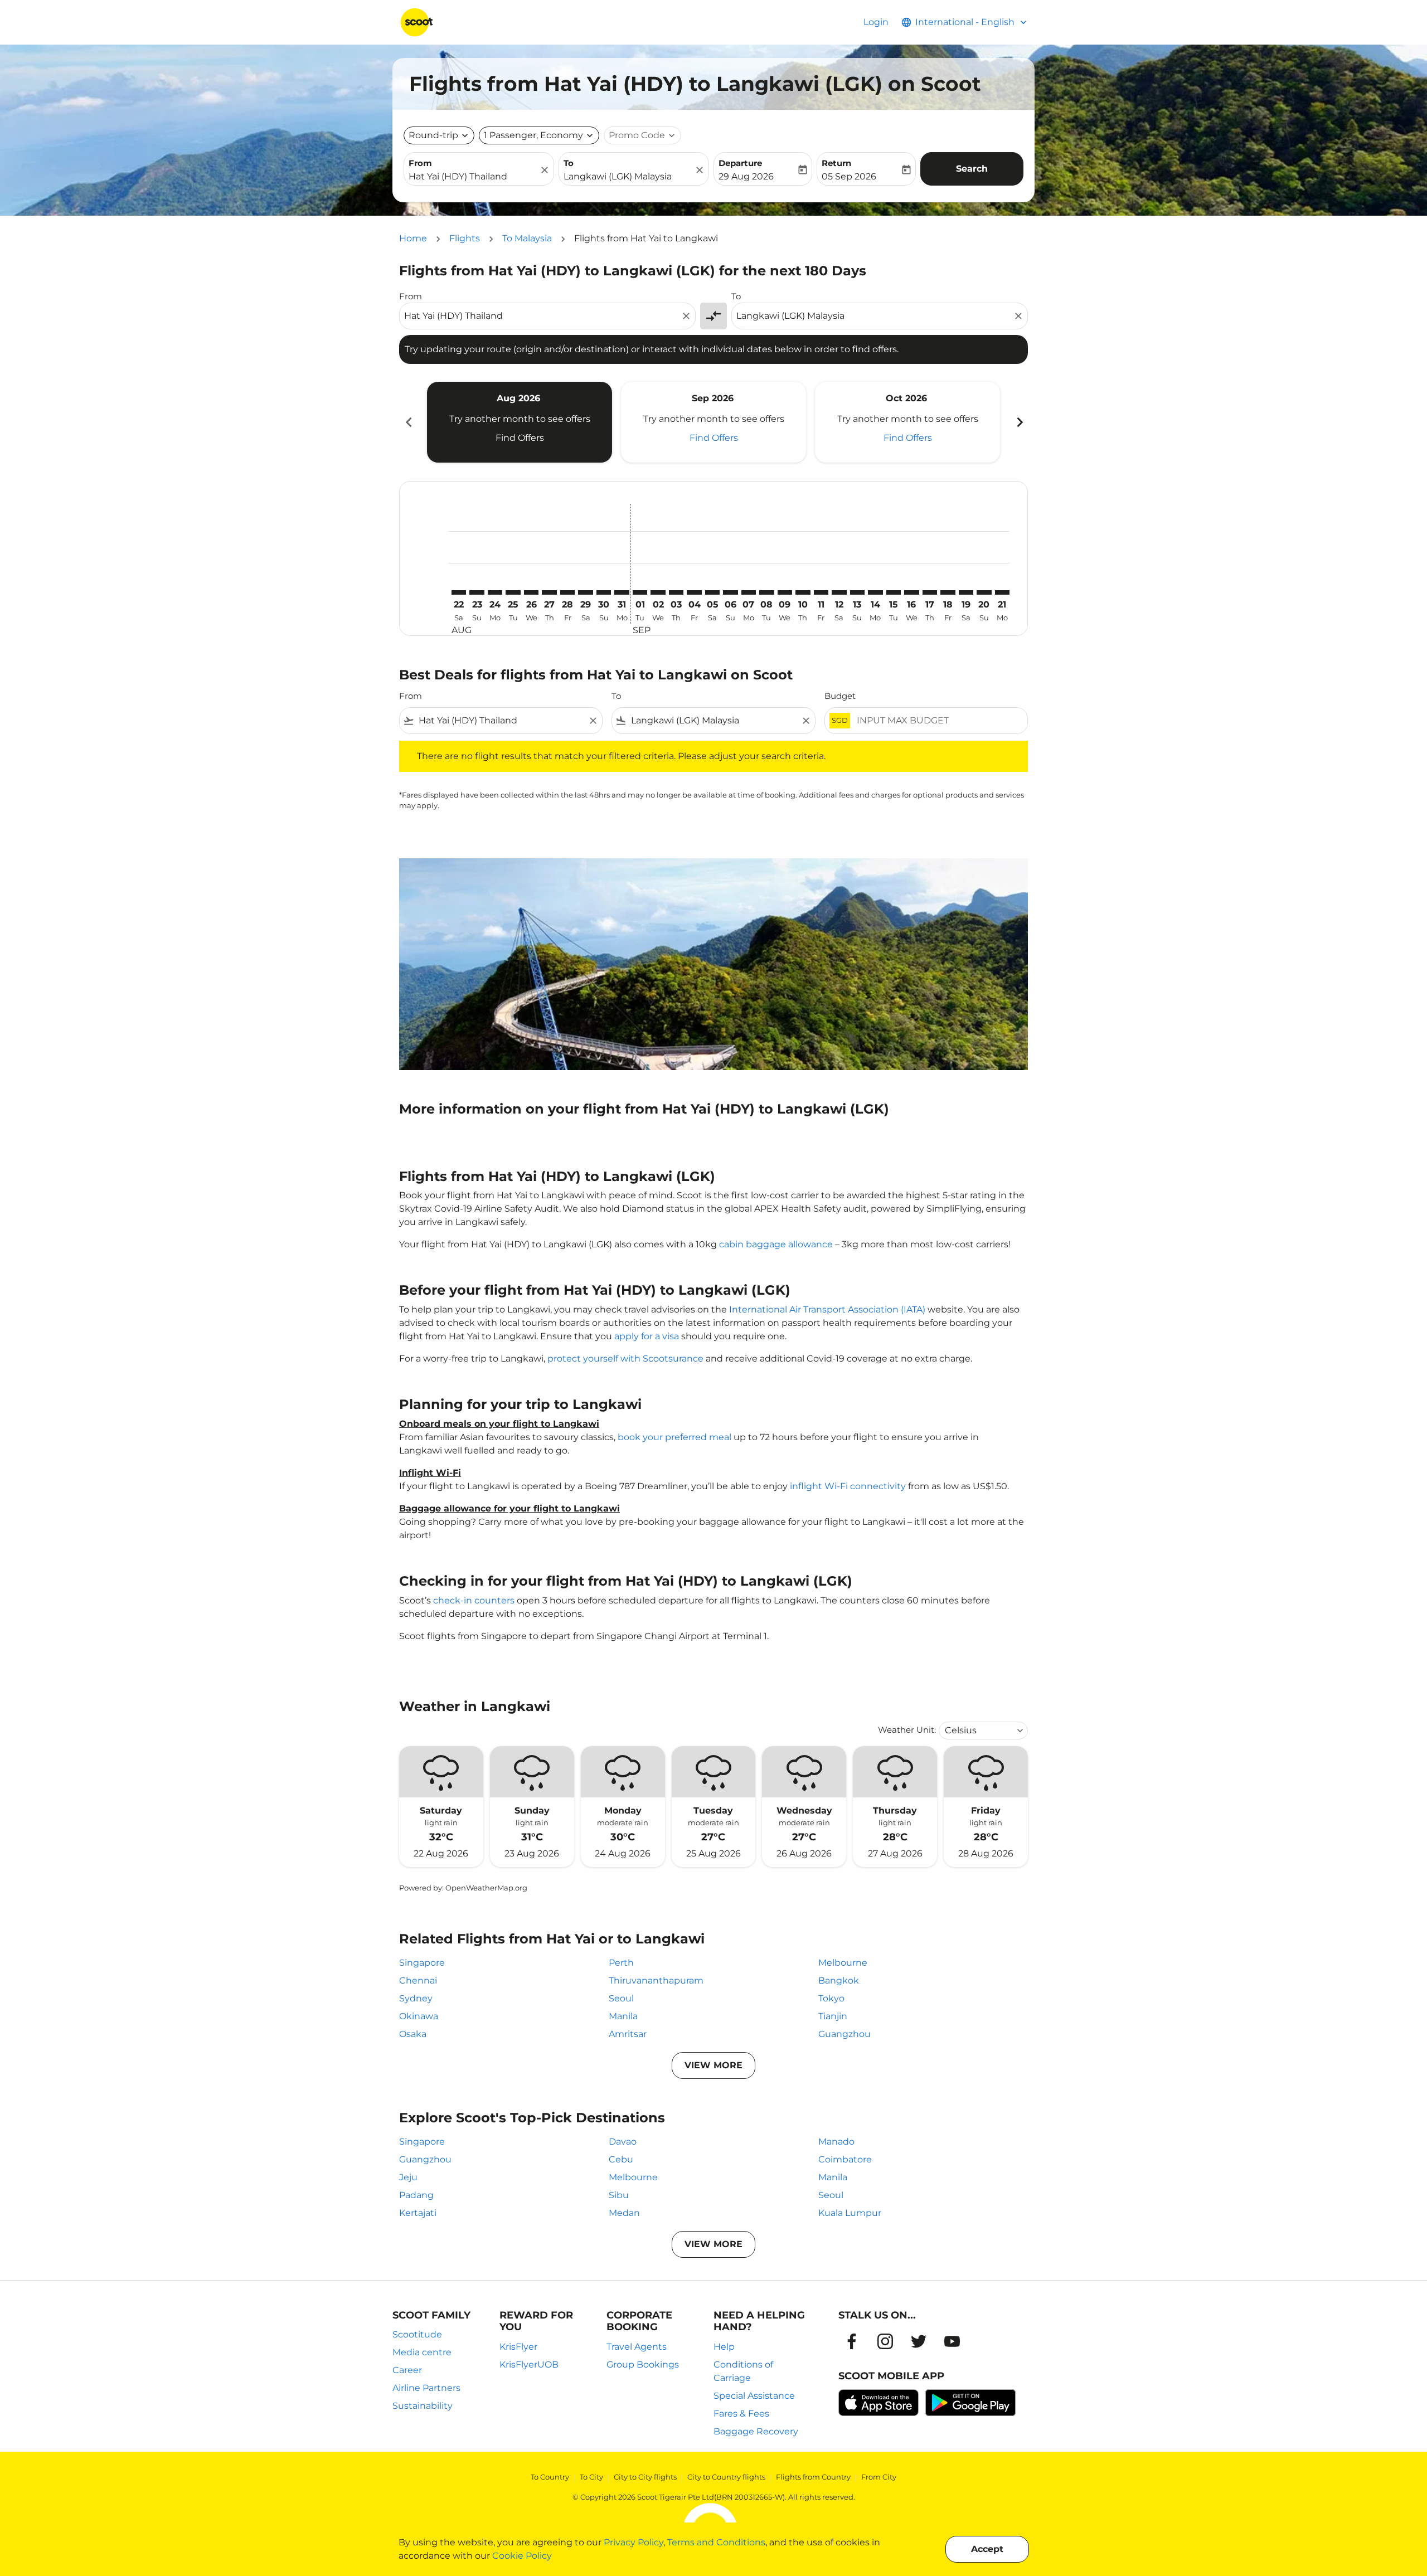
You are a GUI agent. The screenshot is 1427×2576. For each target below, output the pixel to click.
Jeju (408, 2177)
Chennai (418, 1980)
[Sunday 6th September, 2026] (730, 592)
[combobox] (473, 177)
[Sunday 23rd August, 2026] (477, 592)
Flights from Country (813, 2477)
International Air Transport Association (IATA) (827, 1309)
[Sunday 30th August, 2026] (604, 592)
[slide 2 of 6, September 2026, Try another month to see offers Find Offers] (713, 422)
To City (591, 2477)
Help (724, 2347)
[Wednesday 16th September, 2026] (911, 592)
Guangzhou (844, 2034)
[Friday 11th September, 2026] (821, 592)
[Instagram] (885, 2341)
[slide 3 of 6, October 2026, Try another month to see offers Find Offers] (907, 422)
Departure (740, 163)
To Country (550, 2477)
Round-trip (433, 135)
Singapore (422, 1963)
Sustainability (423, 2406)
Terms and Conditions (716, 2542)
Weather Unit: (907, 1730)
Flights (465, 238)
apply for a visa (647, 1336)
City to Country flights (726, 2477)
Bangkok (839, 1980)
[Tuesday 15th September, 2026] (894, 592)
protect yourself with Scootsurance (625, 1359)
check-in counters (474, 1600)
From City (879, 2477)
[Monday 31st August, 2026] (622, 592)
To (569, 163)
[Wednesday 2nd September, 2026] (658, 592)
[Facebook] (852, 2341)
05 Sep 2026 (849, 176)
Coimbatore (845, 2159)
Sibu (619, 2195)
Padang (416, 2195)
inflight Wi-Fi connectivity (848, 1486)
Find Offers (520, 438)
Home (413, 238)
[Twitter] (919, 2341)
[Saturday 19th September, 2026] (966, 592)
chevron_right (1019, 422)
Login (876, 22)
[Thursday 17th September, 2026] (930, 592)
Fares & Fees (741, 2414)
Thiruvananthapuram (656, 1980)
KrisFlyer (518, 2347)
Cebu (621, 2159)
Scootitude (417, 2334)
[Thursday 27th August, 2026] (549, 592)
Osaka (413, 2034)
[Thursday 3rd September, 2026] (676, 592)
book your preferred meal (674, 1437)
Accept (987, 2549)
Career (407, 2370)
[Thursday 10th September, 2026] (803, 592)
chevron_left (408, 422)
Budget (840, 696)
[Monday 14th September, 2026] (875, 592)
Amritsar (628, 2034)
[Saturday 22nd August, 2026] (459, 592)
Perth (621, 1963)
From (420, 163)
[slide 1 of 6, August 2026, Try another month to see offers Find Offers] (520, 422)
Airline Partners (426, 2388)
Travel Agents (637, 2347)
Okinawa (419, 2016)
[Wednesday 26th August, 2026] (531, 592)
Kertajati (418, 2213)
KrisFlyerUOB (529, 2364)
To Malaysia (527, 238)
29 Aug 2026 (746, 176)
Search (972, 169)
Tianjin (833, 2016)
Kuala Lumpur (850, 2213)
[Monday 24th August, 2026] (495, 592)
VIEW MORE (713, 2065)
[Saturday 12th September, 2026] (839, 592)
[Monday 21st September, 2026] (1002, 592)
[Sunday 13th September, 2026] (857, 592)
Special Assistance (754, 2396)
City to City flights (645, 2477)
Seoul (621, 1998)
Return (836, 163)
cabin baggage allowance (776, 1244)
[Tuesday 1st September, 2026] (640, 592)
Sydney (416, 1998)
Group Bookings (643, 2364)
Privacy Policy (634, 2542)
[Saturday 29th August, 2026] (585, 592)
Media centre (422, 2352)
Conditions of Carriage (743, 2371)
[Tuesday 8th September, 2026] (766, 592)
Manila (623, 2016)
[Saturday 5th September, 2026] (712, 592)
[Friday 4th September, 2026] (694, 592)
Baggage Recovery (756, 2431)
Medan (624, 2213)
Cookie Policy (522, 2556)
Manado (836, 2142)
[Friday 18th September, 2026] (948, 592)
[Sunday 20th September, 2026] (984, 592)
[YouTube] (952, 2341)
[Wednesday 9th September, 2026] (785, 592)
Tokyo (831, 1998)
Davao (623, 2142)
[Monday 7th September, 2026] (749, 592)
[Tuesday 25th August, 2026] (513, 592)
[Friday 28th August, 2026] (567, 592)
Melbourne (843, 1963)
